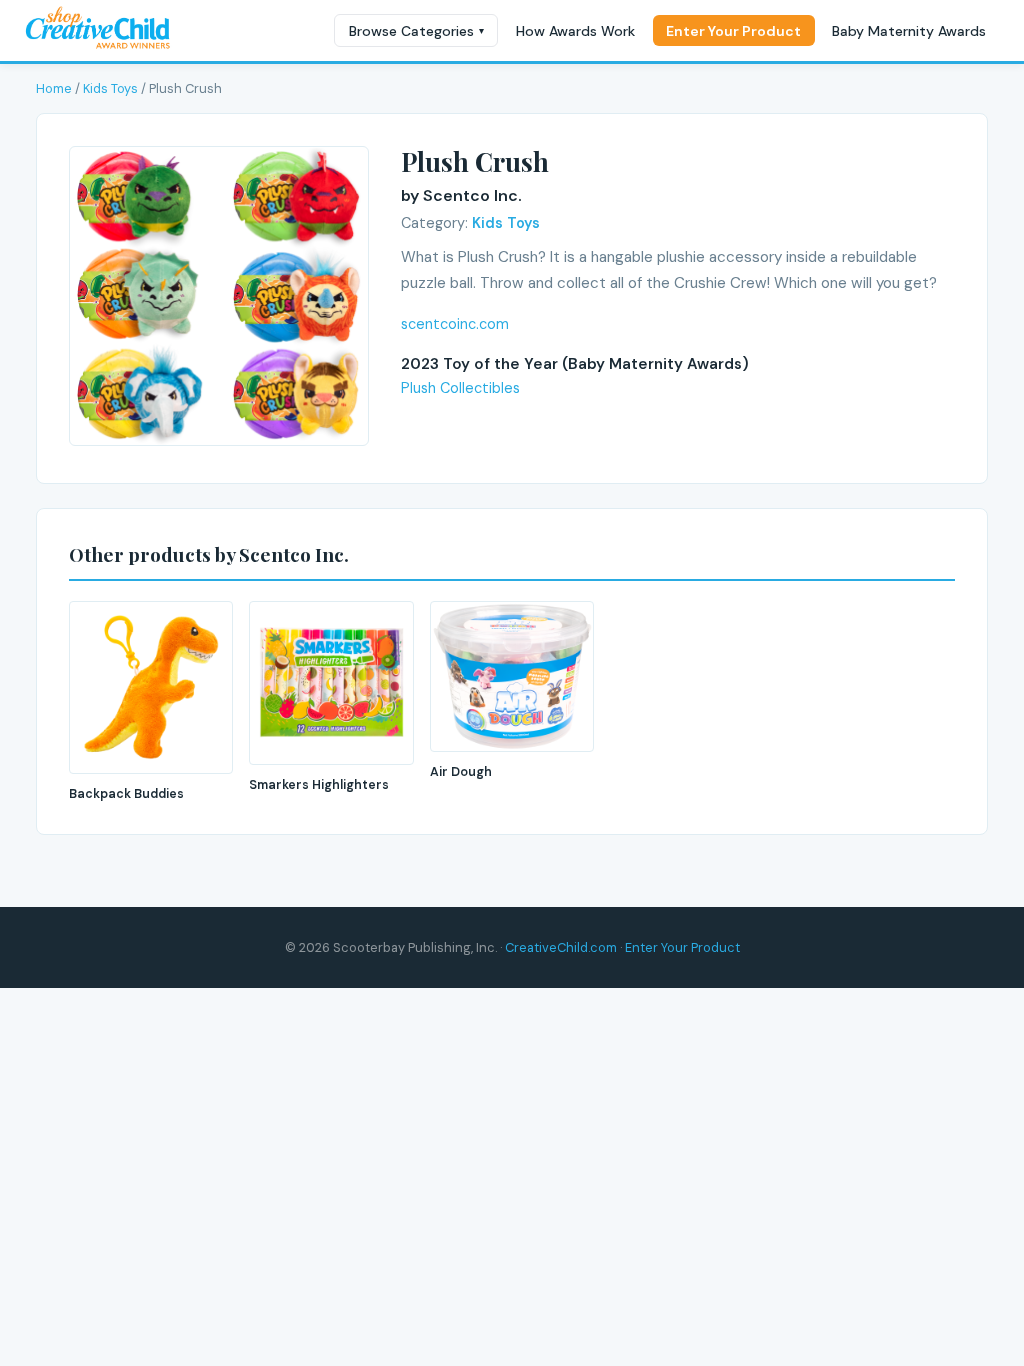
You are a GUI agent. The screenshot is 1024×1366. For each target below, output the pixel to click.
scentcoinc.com (455, 324)
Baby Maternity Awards (909, 31)
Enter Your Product (733, 31)
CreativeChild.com (561, 947)
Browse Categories (416, 31)
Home (54, 88)
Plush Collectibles (460, 388)
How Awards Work (575, 31)
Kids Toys (110, 88)
